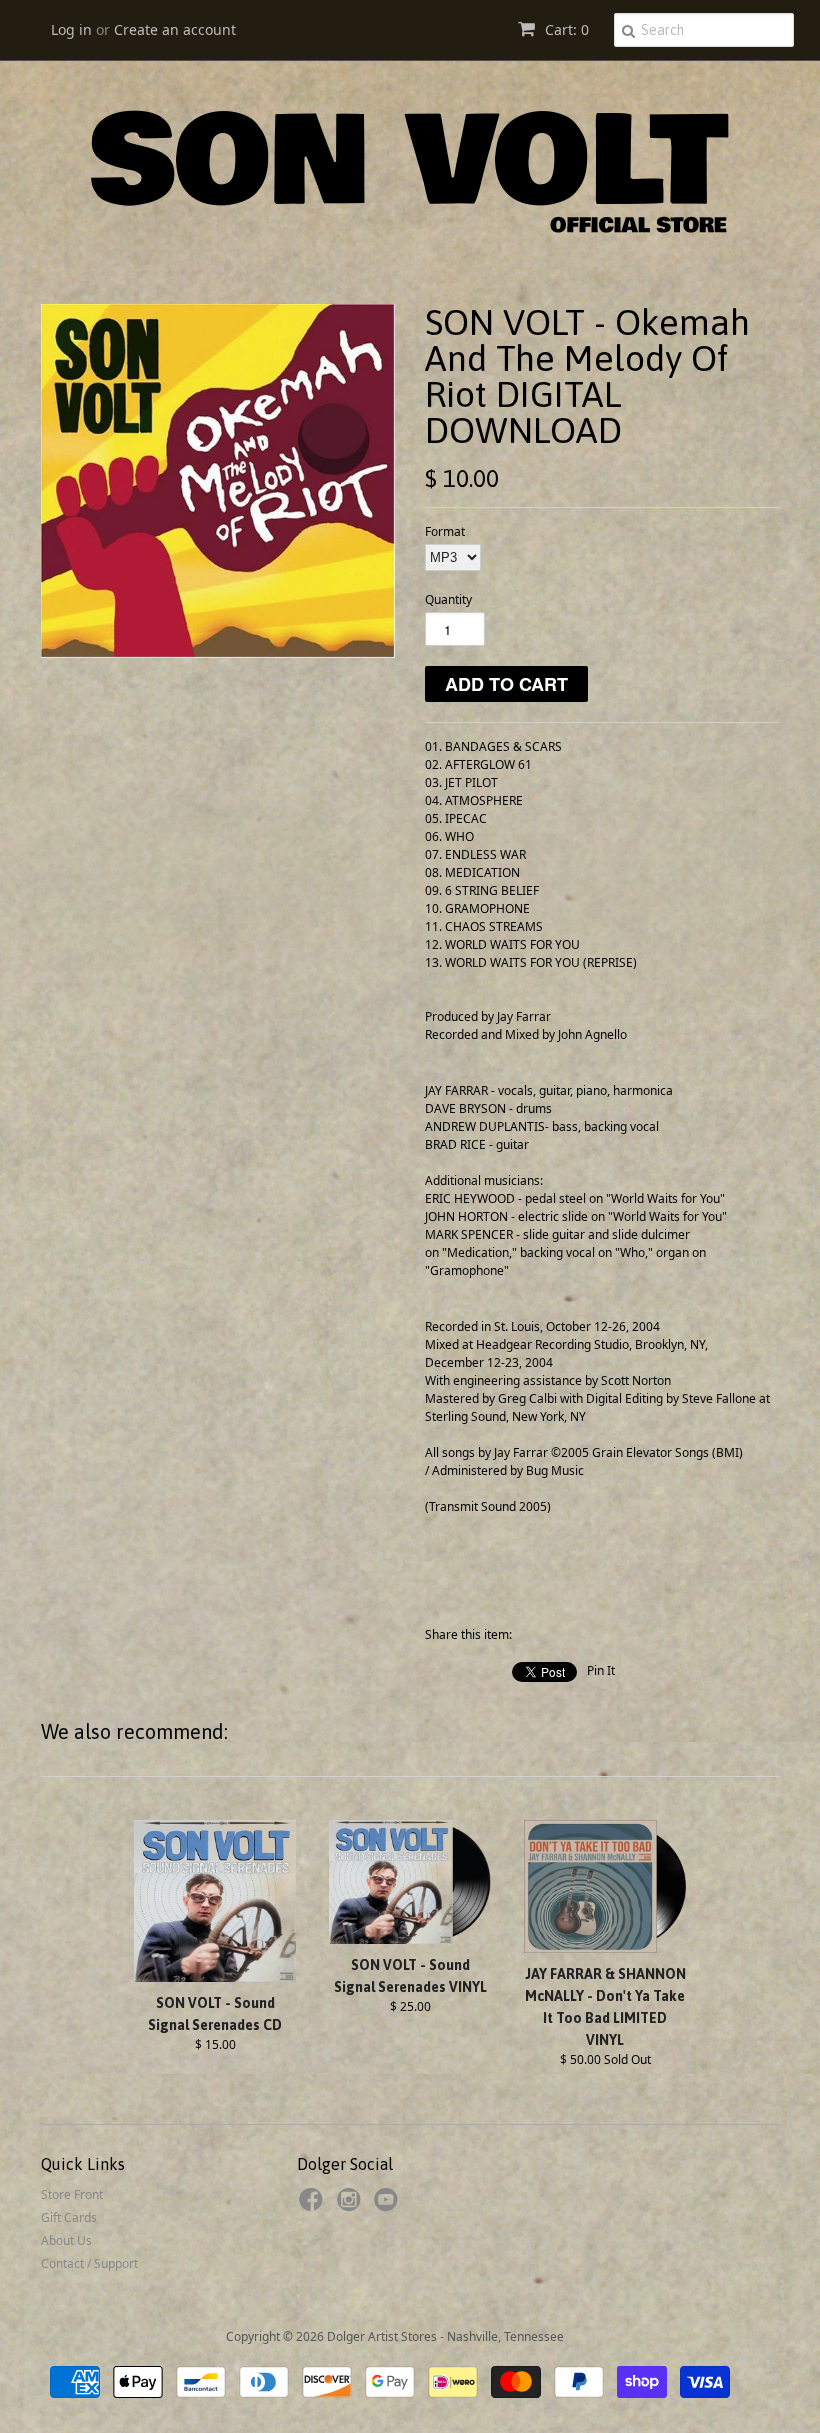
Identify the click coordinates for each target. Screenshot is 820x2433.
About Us (66, 2240)
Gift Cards (69, 2217)
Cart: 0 (565, 29)
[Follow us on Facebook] (314, 2206)
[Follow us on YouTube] (389, 2206)
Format (445, 531)
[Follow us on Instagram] (352, 2206)
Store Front (72, 2194)
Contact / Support (89, 2263)
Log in (71, 29)
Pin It (601, 1670)
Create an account (175, 29)
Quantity (448, 599)
